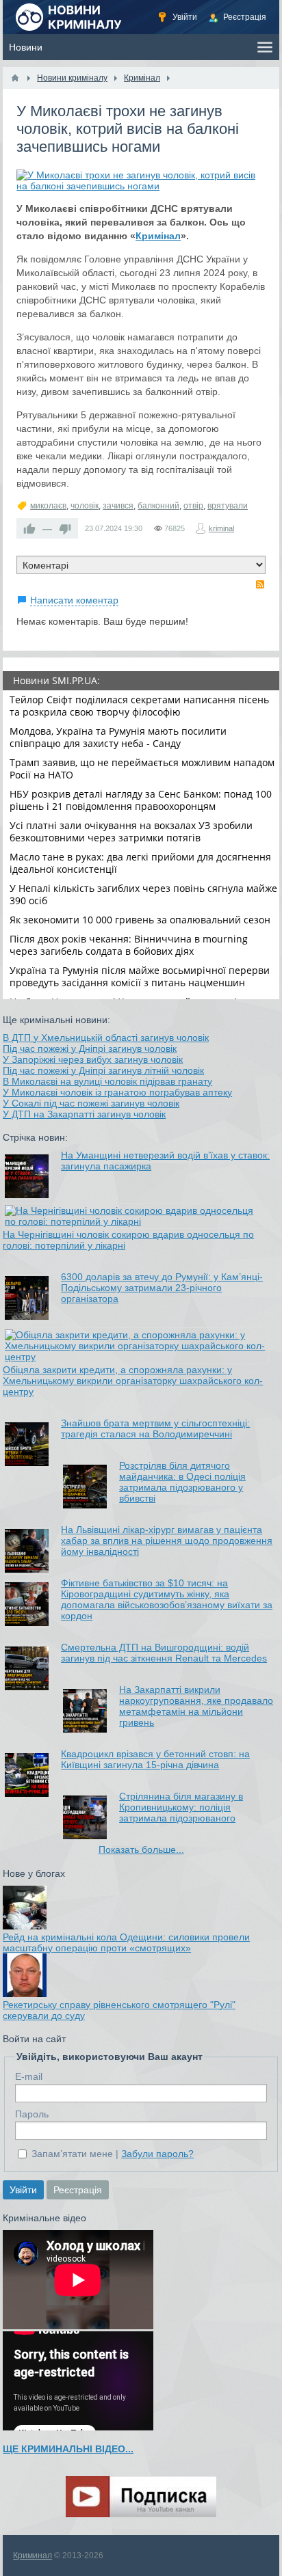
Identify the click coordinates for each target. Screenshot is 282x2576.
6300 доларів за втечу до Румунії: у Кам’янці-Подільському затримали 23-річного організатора (162, 1288)
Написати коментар (74, 600)
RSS (260, 584)
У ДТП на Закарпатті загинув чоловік (84, 1114)
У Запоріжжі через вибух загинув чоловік (93, 1059)
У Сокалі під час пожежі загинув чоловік (91, 1103)
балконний (158, 506)
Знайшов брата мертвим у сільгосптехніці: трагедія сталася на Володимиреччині (155, 1428)
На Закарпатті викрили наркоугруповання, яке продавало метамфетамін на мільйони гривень (196, 1706)
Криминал (33, 2555)
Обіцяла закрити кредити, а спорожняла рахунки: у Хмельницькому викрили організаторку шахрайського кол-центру (133, 1381)
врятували (228, 506)
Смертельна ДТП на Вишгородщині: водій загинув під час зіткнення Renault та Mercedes (164, 1653)
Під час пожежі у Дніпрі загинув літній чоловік (103, 1070)
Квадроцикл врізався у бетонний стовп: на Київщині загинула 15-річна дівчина (155, 1759)
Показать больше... (141, 1849)
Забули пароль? (157, 2154)
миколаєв (48, 506)
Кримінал (158, 236)
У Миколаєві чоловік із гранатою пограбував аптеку (117, 1092)
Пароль (32, 2114)
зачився (118, 506)
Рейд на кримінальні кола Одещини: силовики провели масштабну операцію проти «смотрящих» (126, 1942)
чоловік (85, 506)
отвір (193, 506)
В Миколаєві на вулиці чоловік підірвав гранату (107, 1081)
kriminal (221, 528)
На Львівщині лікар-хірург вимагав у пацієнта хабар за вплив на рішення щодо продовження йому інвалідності (167, 1541)
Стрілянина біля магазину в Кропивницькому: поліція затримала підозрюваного (181, 1807)
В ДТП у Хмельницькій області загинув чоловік (106, 1038)
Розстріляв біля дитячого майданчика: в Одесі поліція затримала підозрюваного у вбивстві (182, 1482)
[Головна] (15, 78)
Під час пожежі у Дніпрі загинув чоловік (90, 1048)
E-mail (29, 2076)
